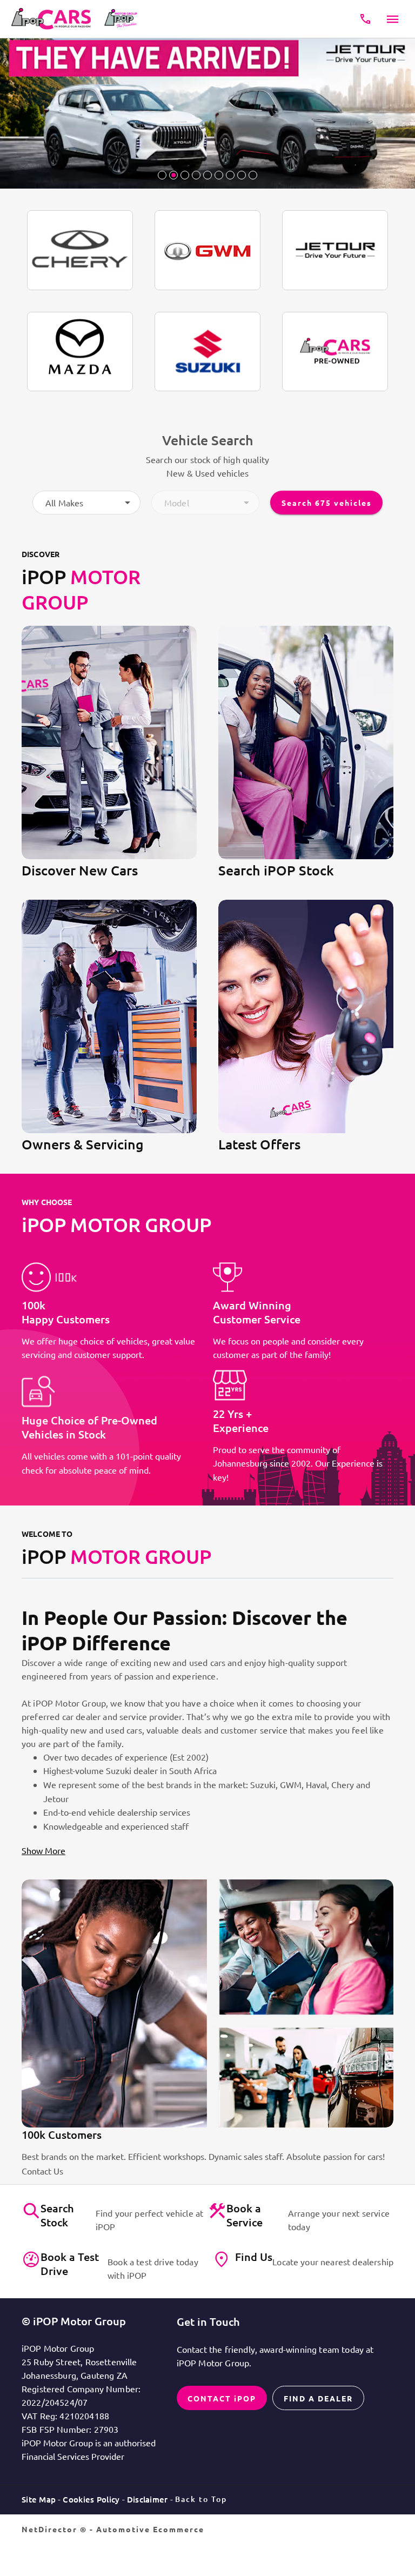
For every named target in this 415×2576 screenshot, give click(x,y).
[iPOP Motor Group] (54, 19)
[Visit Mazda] (80, 352)
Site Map (39, 2499)
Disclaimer (148, 2499)
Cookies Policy (91, 2499)
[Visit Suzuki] (207, 352)
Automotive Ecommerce (150, 2529)
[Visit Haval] (207, 250)
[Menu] (393, 19)
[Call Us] (365, 19)
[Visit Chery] (80, 250)
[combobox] (86, 503)
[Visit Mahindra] (335, 352)
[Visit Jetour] (335, 250)
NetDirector (51, 2529)
